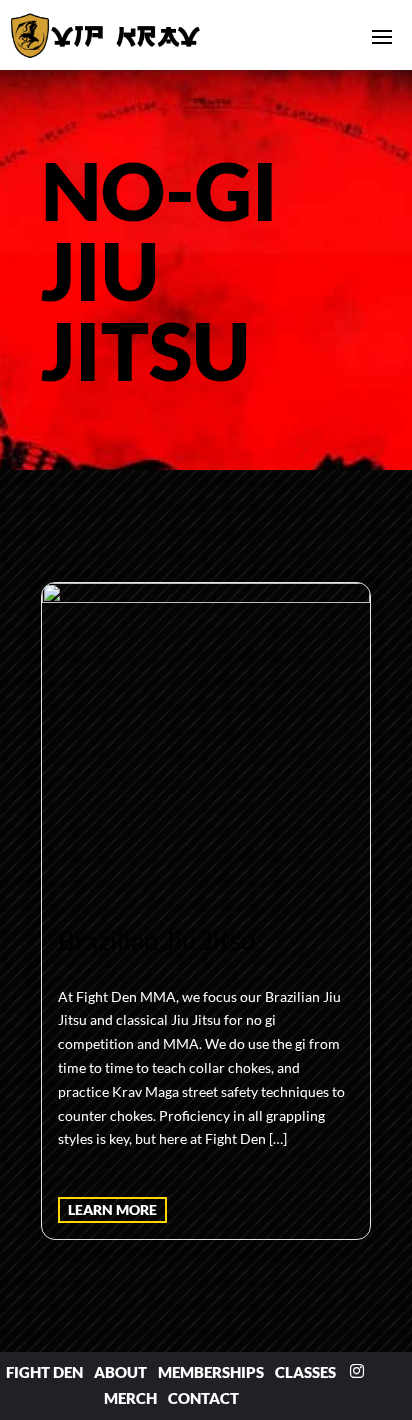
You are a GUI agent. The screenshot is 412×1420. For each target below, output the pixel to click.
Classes (305, 1372)
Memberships (211, 1372)
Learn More (112, 1209)
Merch (130, 1398)
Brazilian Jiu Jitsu (156, 940)
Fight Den (44, 1372)
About (120, 1372)
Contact (203, 1398)
